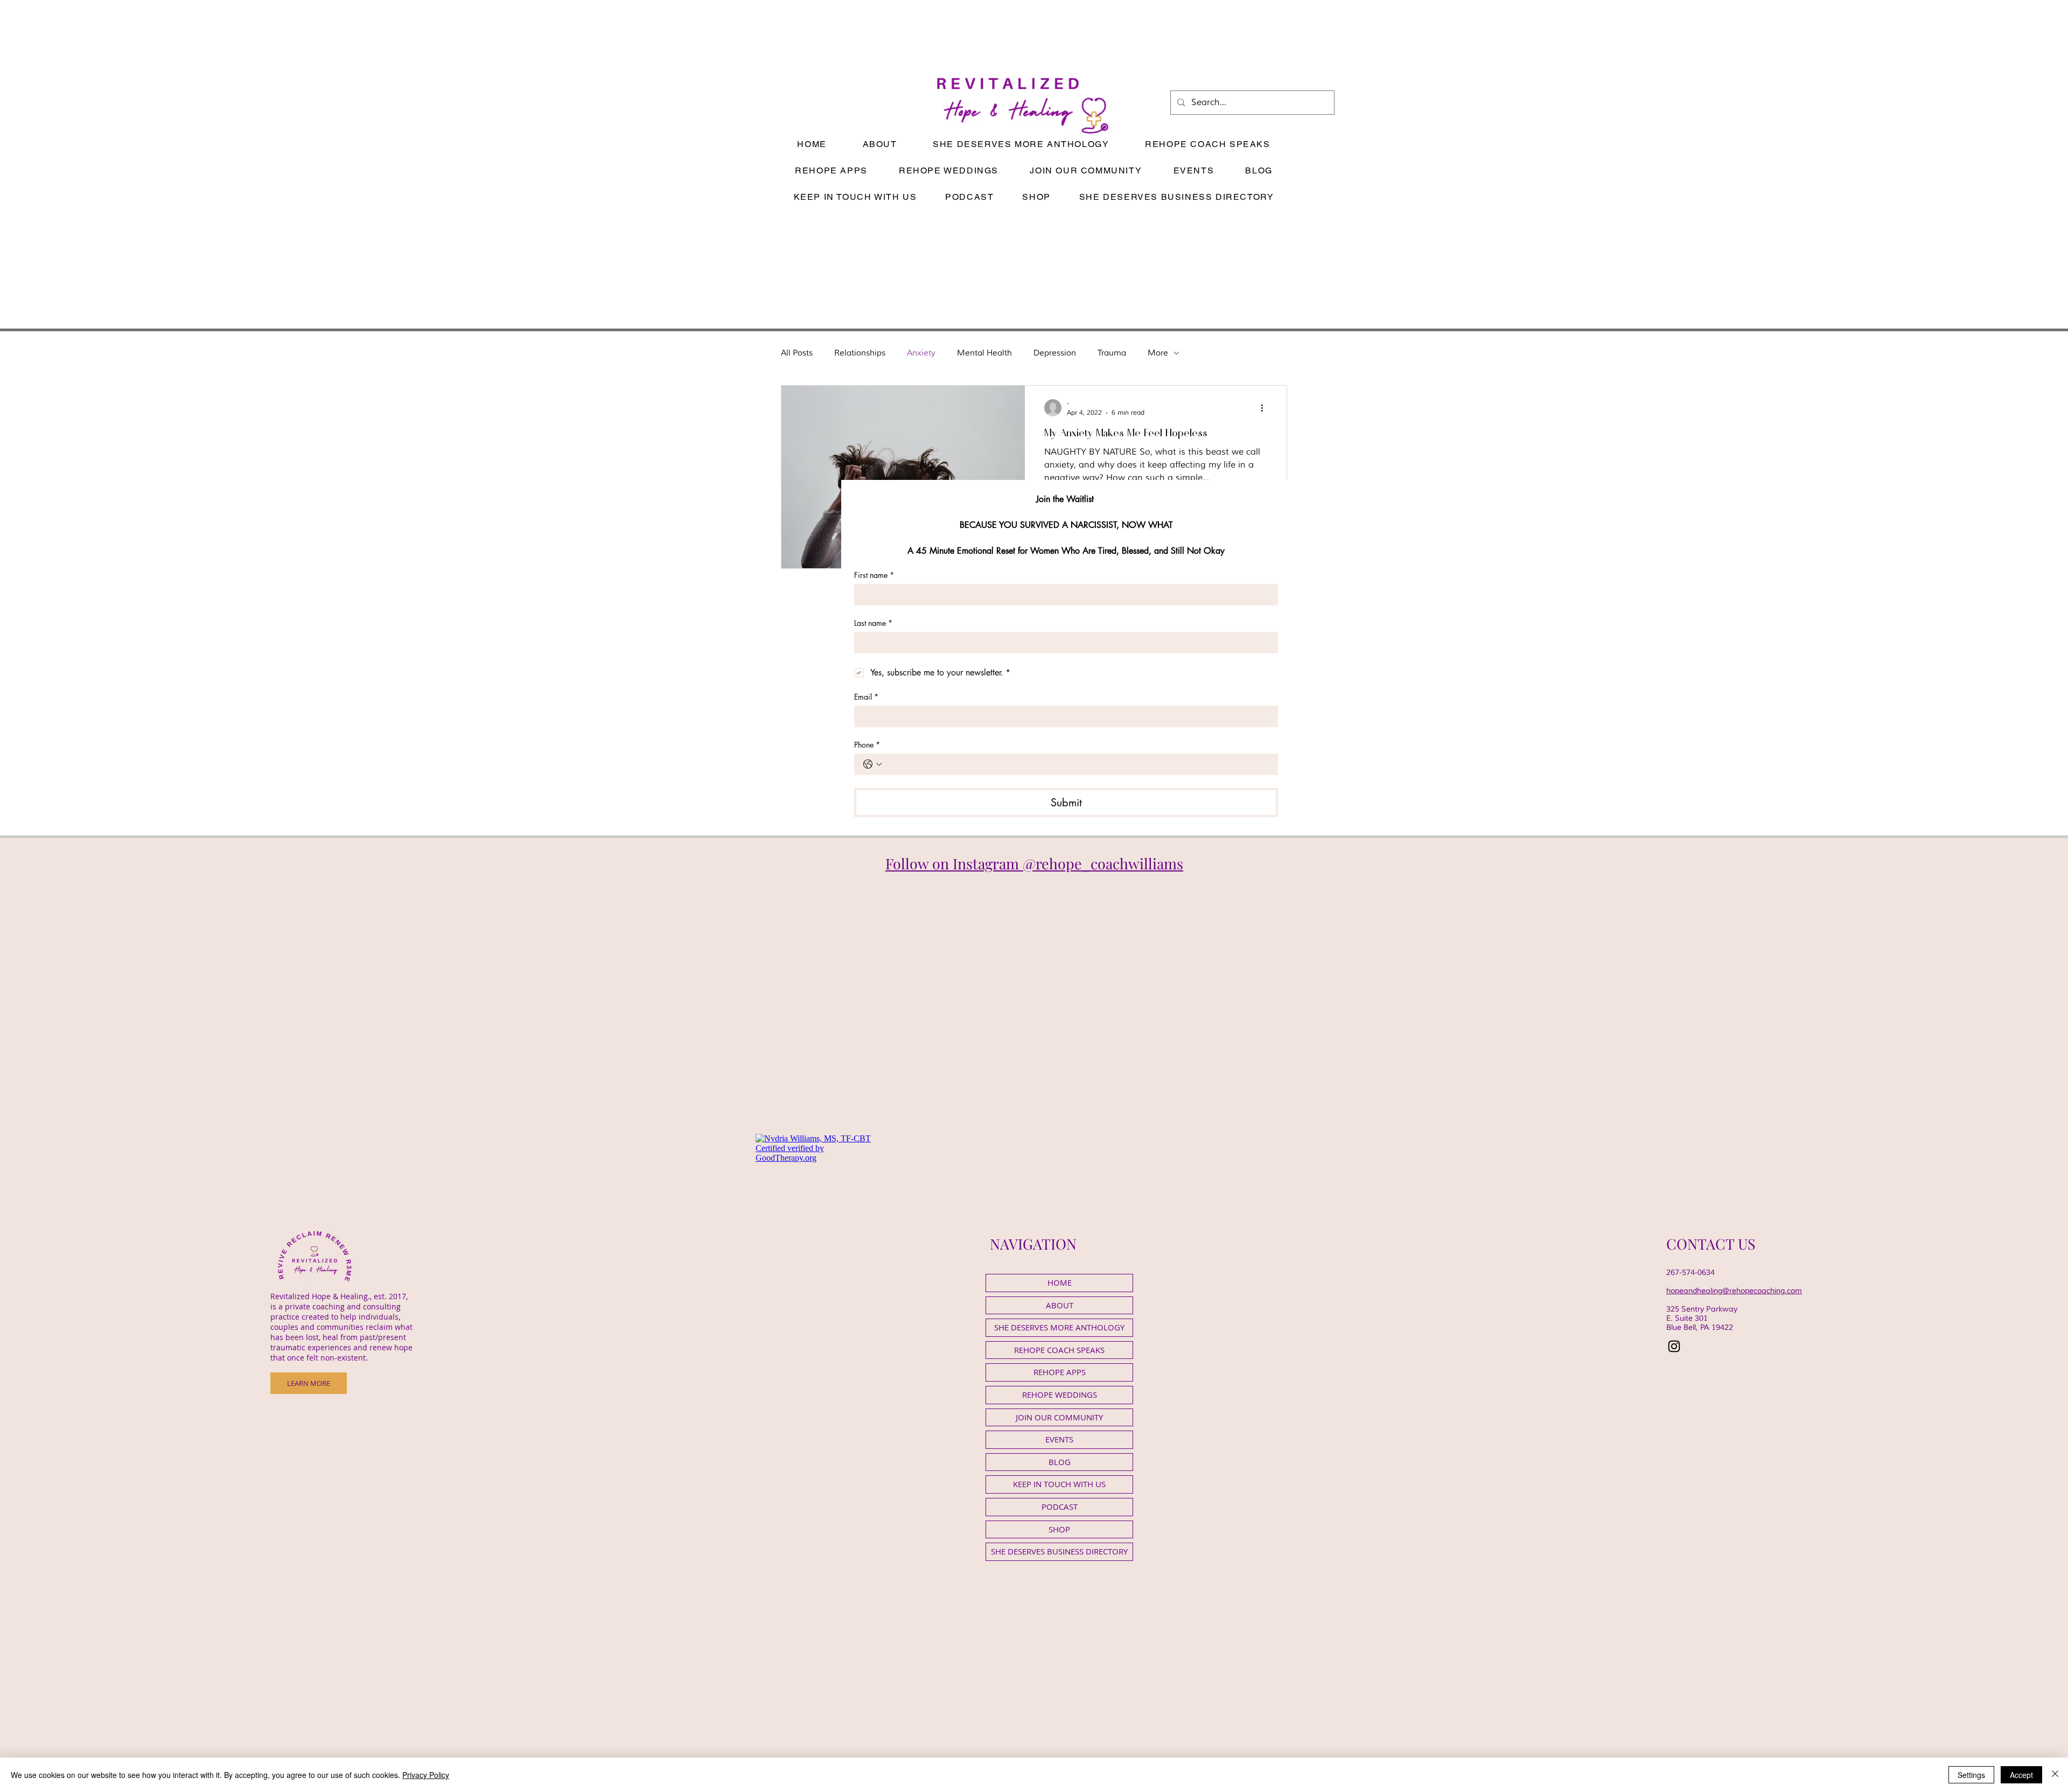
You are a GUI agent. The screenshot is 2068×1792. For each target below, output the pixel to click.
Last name (873, 623)
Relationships (860, 353)
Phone (867, 745)
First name (874, 575)
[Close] (2055, 1775)
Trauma (1112, 353)
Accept (2021, 1775)
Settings (1971, 1775)
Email (866, 697)
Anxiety (921, 353)
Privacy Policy (426, 1775)
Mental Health (984, 353)
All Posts (797, 353)
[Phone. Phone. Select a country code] (872, 764)
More (1158, 353)
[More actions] (1266, 408)
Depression (1055, 353)
